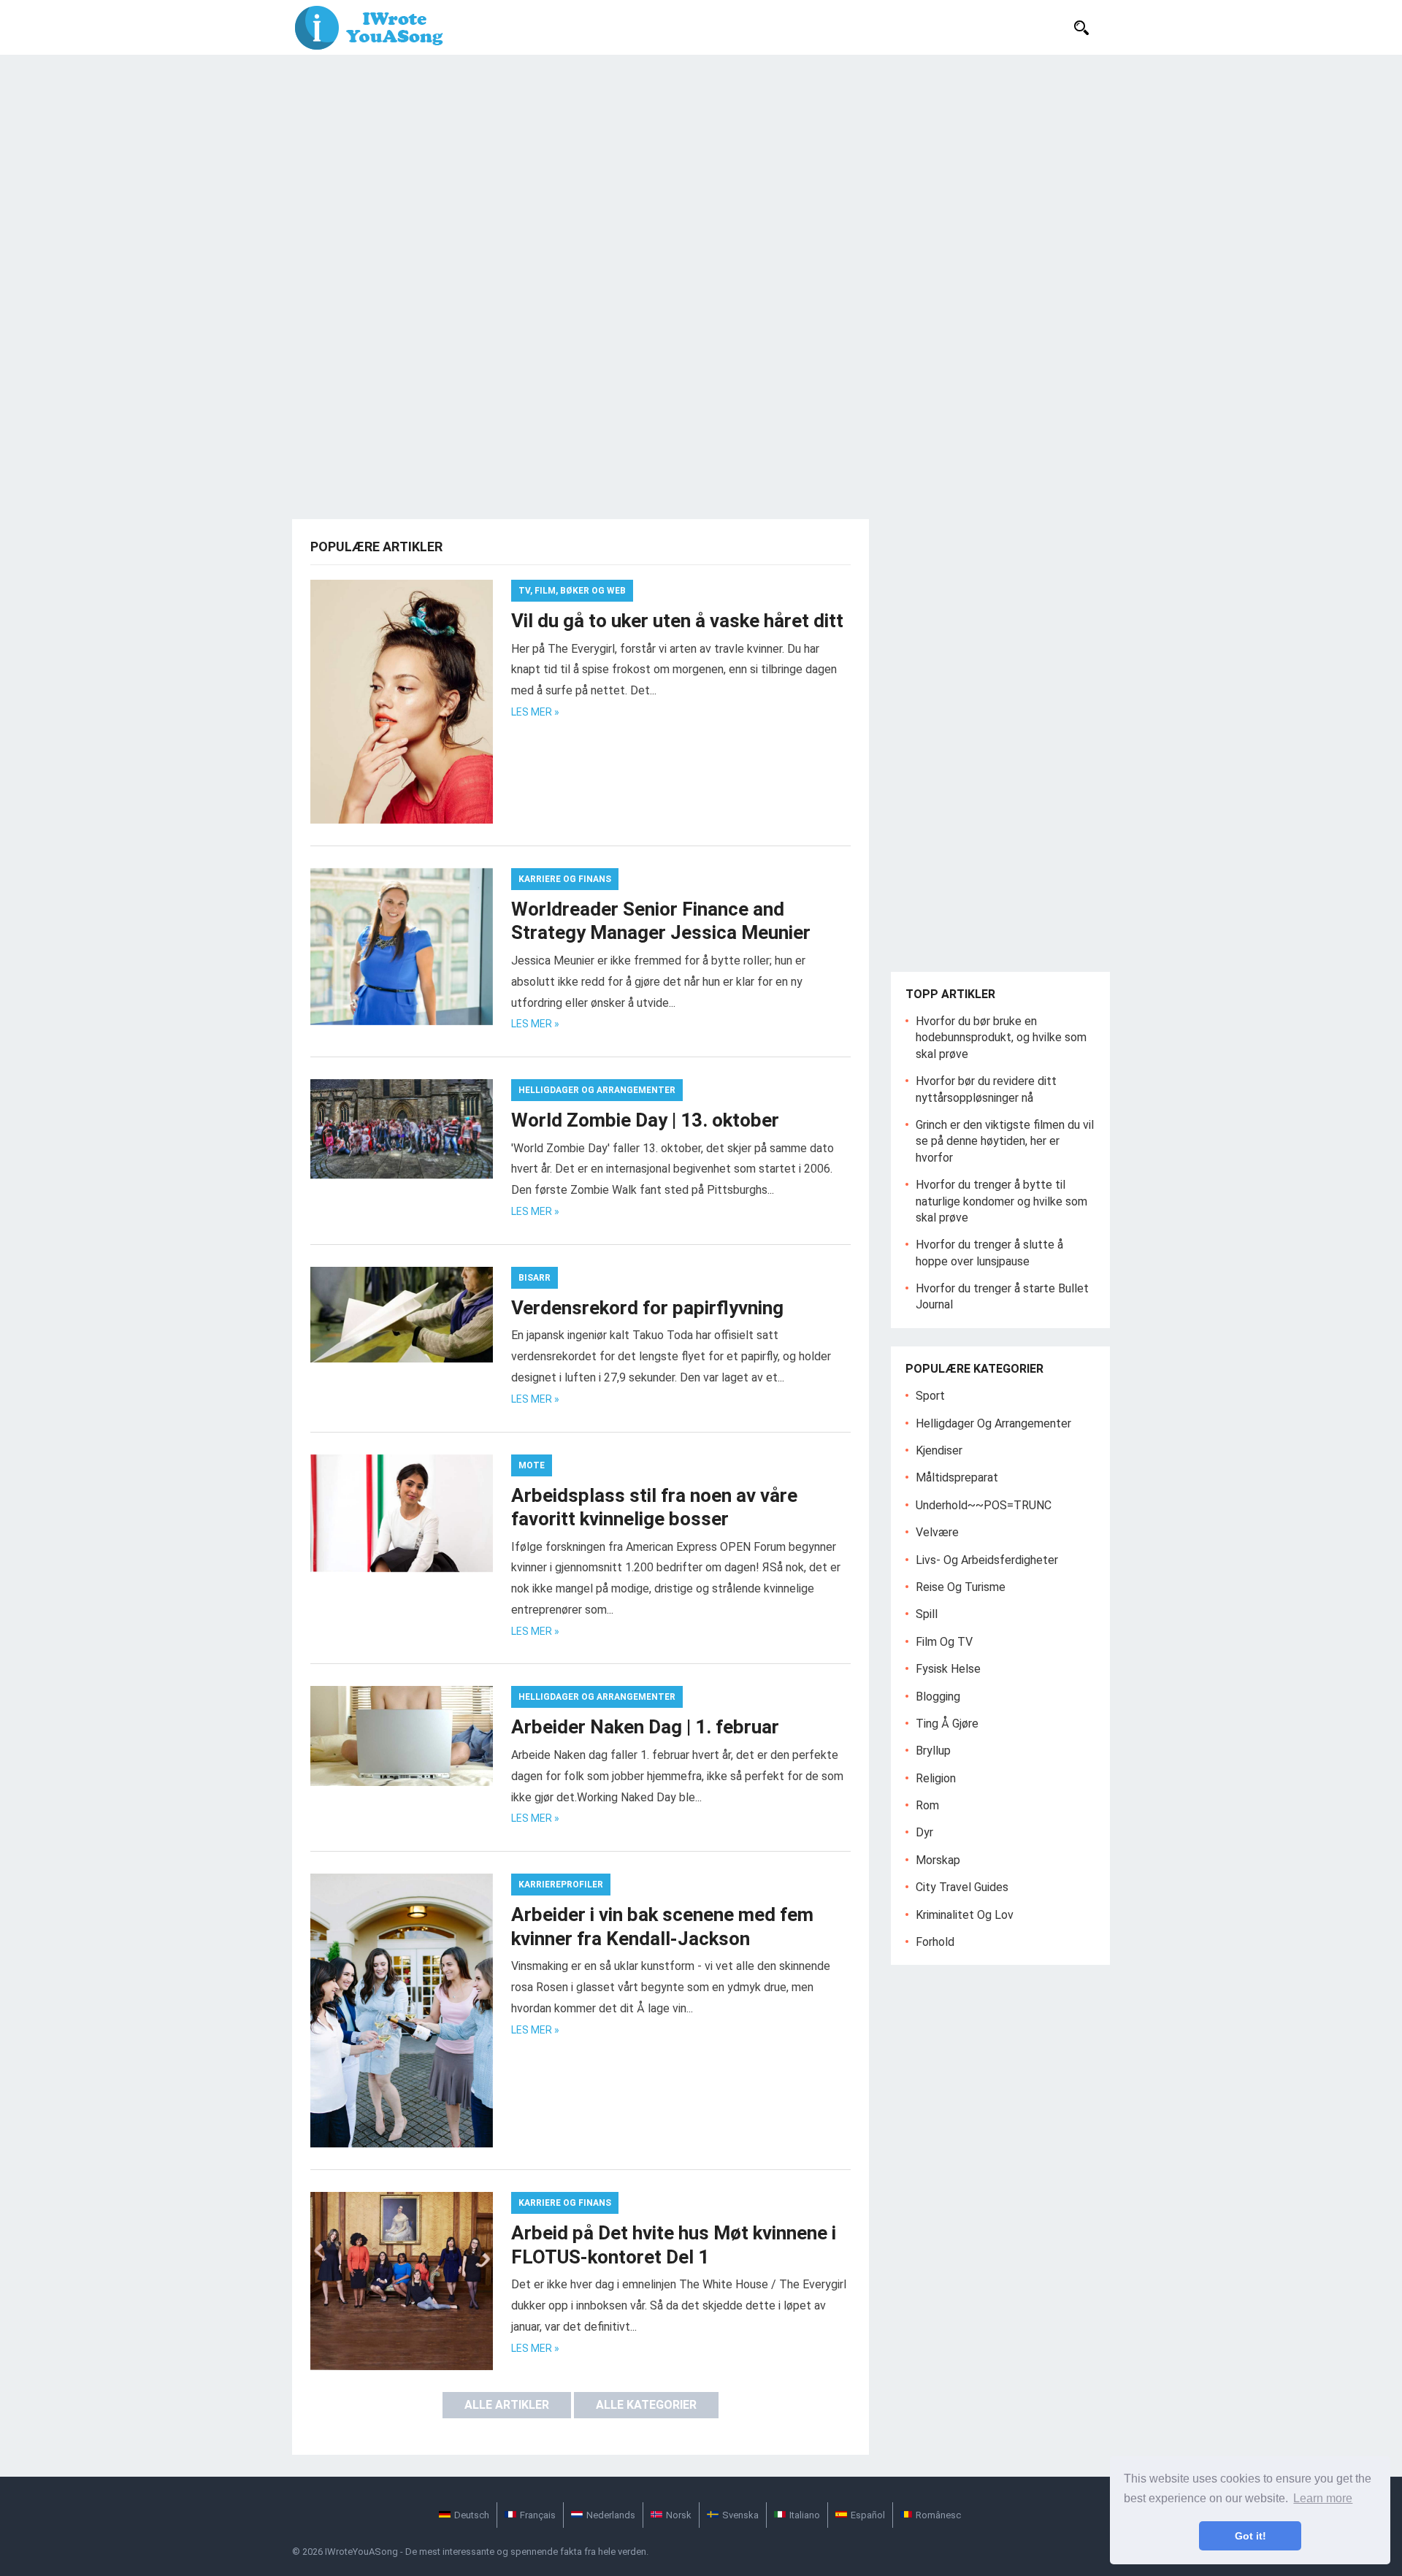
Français (538, 2515)
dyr (924, 1832)
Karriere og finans (565, 879)
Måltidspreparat (957, 1477)
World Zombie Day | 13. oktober (645, 1120)
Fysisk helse (948, 1669)
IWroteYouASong (361, 2552)
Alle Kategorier (646, 2405)
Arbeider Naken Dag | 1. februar (645, 1727)
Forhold (935, 1942)
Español (868, 2515)
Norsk (679, 2515)
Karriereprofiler (561, 1885)
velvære (937, 1532)
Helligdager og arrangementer (597, 1090)
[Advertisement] (701, 164)
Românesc (938, 2515)
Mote (532, 1465)
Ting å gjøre (947, 1724)
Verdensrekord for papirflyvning (647, 1308)
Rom (927, 1805)
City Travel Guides (962, 1887)
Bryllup (933, 1751)
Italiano (805, 2515)
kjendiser (939, 1450)
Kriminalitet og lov (965, 1915)
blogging (938, 1697)
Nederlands (611, 2515)
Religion (936, 1778)
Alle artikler (507, 2405)
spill (927, 1614)
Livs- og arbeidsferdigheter (987, 1560)
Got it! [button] (1250, 2536)
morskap (938, 1860)
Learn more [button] (1323, 2498)
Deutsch (472, 2515)
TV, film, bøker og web (572, 591)
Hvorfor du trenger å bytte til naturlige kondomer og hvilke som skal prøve (1001, 1201)
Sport (930, 1396)
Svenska (740, 2515)
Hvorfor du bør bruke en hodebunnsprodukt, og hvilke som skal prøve (1001, 1038)
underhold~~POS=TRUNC (984, 1505)
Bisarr (535, 1278)
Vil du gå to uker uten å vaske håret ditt (677, 621)
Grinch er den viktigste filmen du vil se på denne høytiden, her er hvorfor (1005, 1141)
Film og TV (944, 1642)
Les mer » (535, 712)
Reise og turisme (961, 1587)
